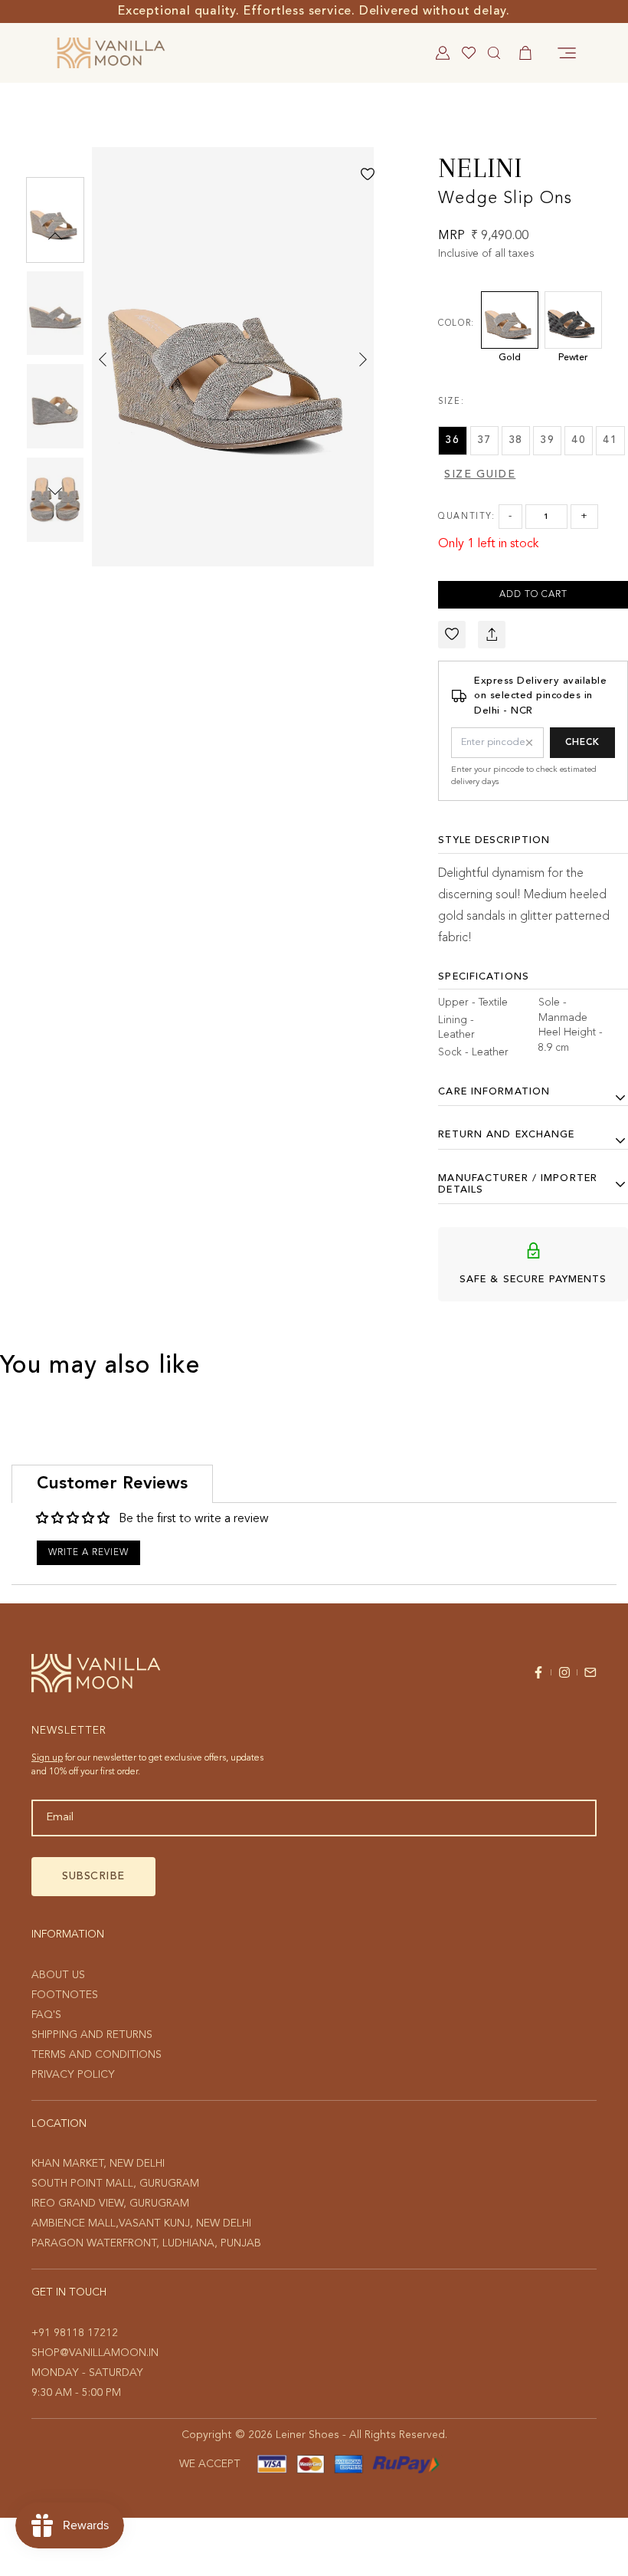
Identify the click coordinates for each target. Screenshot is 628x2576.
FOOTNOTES (65, 1995)
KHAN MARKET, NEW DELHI (98, 2164)
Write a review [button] (88, 1553)
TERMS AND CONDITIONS (96, 2055)
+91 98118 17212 (75, 2333)
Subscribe (93, 1876)
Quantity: (466, 517)
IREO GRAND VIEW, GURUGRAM (110, 2204)
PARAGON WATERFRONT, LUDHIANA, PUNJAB (146, 2243)
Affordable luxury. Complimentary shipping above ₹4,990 (314, 11)
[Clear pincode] (529, 743)
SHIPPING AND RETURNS (92, 2035)
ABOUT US (58, 1975)
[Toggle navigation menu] (567, 53)
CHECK (582, 743)
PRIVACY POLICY (73, 2075)
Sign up (47, 1758)
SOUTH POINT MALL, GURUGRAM (115, 2184)
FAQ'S (46, 2015)
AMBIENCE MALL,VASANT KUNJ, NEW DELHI (141, 2223)
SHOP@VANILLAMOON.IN (95, 2353)
